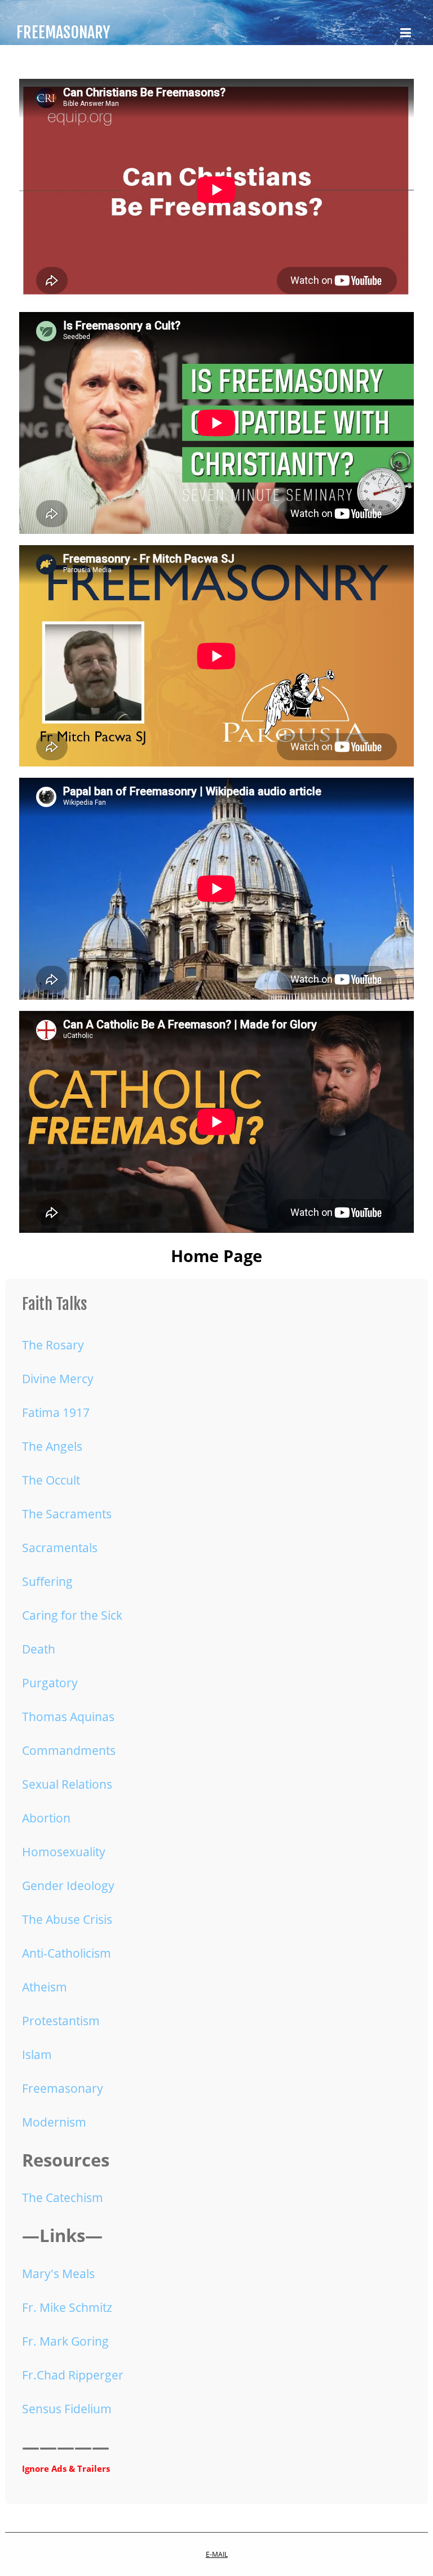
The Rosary (53, 1345)
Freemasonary (63, 2088)
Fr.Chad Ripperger (73, 2375)
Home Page (216, 1256)
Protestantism (61, 2021)
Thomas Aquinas (68, 1717)
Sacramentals (60, 1548)
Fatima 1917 (56, 1412)
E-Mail (217, 2554)
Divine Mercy (58, 1379)
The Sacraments (67, 1514)
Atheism (45, 1987)
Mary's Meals (58, 2274)
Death (39, 1649)
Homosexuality (64, 1852)
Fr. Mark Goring (65, 2341)
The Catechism (63, 2198)
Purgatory (50, 1683)
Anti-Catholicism (67, 1953)
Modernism (54, 2122)
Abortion (46, 1818)
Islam (37, 2054)
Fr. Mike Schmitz (67, 2307)
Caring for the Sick (72, 1615)
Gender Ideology (68, 1886)
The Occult (51, 1480)
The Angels (52, 1446)
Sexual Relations (67, 1784)
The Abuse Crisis (67, 1919)
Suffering (47, 1581)
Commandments (69, 1750)
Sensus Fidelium (67, 2409)
